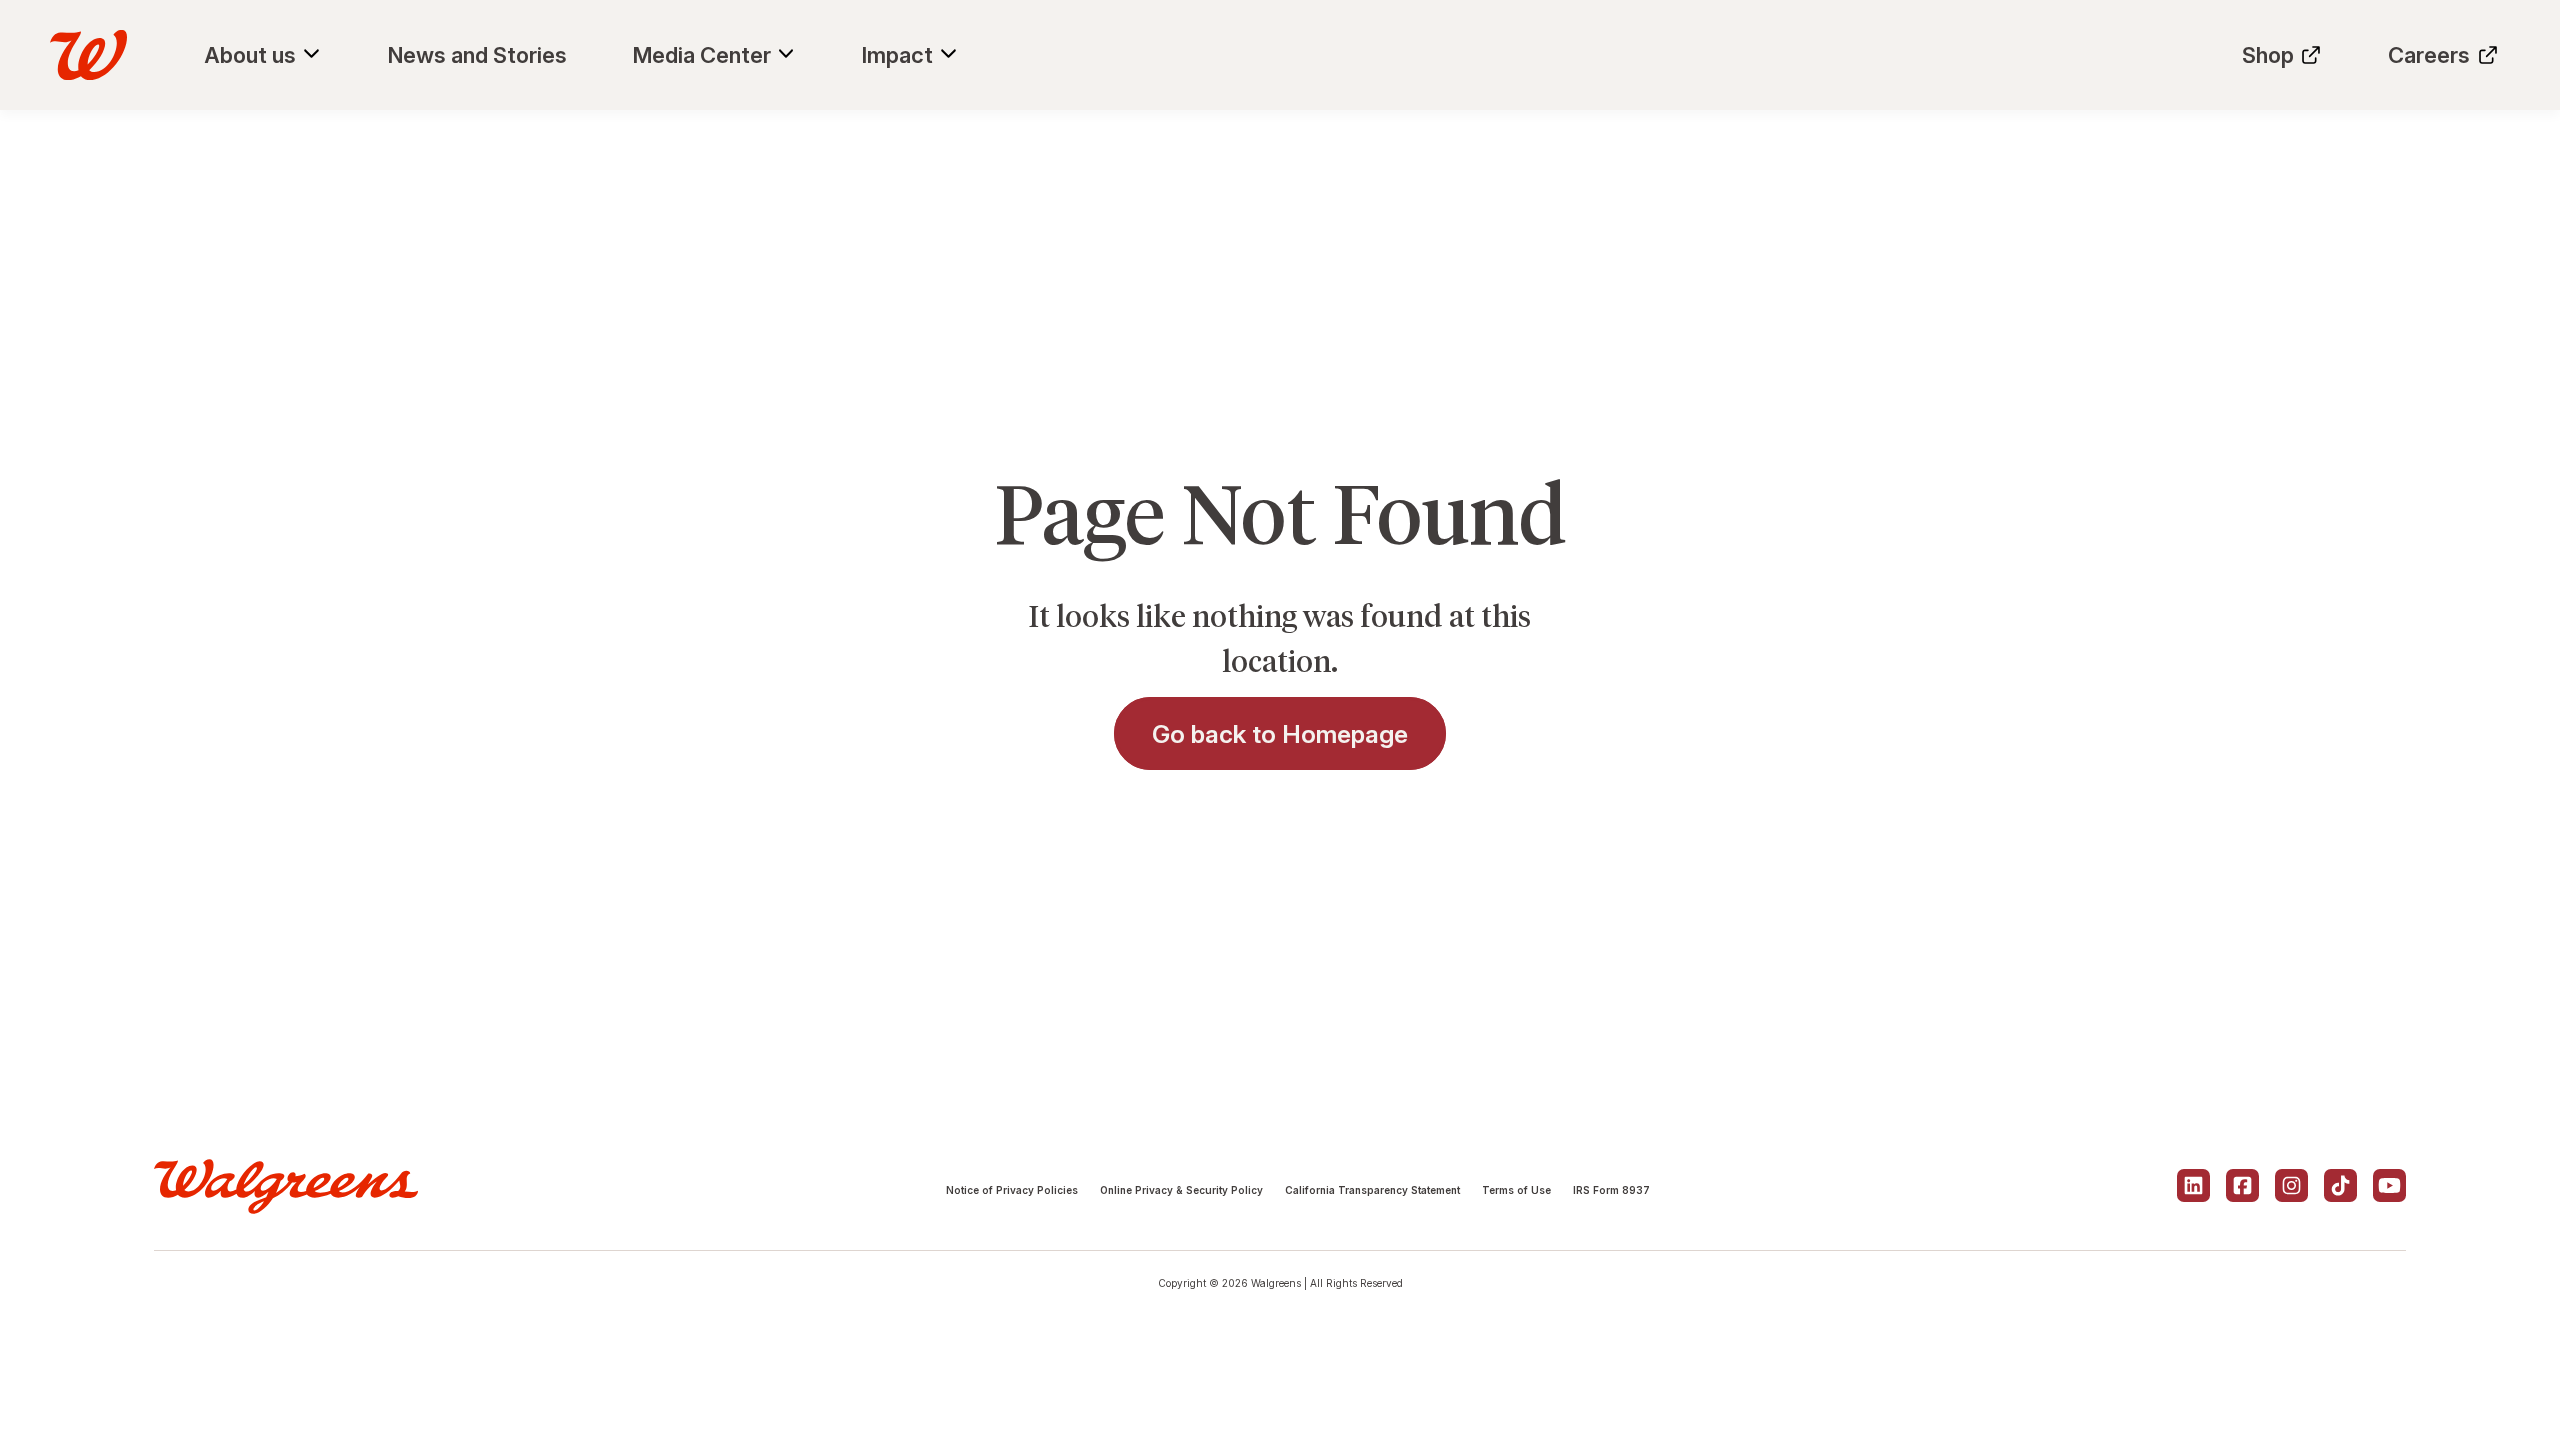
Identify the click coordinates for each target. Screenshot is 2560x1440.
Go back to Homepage (1280, 734)
